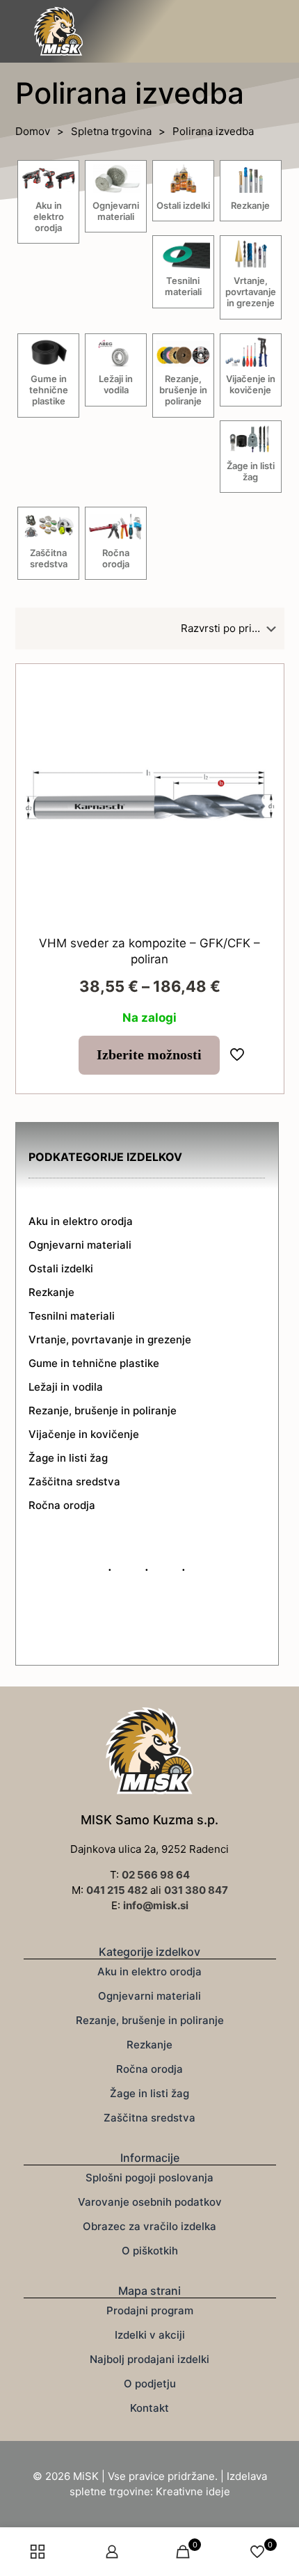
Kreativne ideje (193, 2491)
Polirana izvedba (213, 131)
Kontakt (149, 2408)
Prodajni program (150, 2310)
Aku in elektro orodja (149, 1971)
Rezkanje (149, 2045)
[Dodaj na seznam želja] (261, 707)
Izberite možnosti (149, 1055)
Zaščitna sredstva (149, 2118)
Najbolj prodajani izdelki (149, 2359)
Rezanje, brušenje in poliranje (150, 2020)
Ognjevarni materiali (149, 1996)
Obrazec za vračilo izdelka (149, 2226)
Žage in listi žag (149, 2093)
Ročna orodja (149, 2069)
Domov (33, 131)
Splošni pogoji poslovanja (149, 2178)
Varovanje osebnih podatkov (150, 2202)
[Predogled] (261, 727)
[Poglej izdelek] (261, 687)
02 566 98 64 (156, 1875)
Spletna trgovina (111, 131)
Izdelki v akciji (150, 2335)
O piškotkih (150, 2251)
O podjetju (150, 2384)
